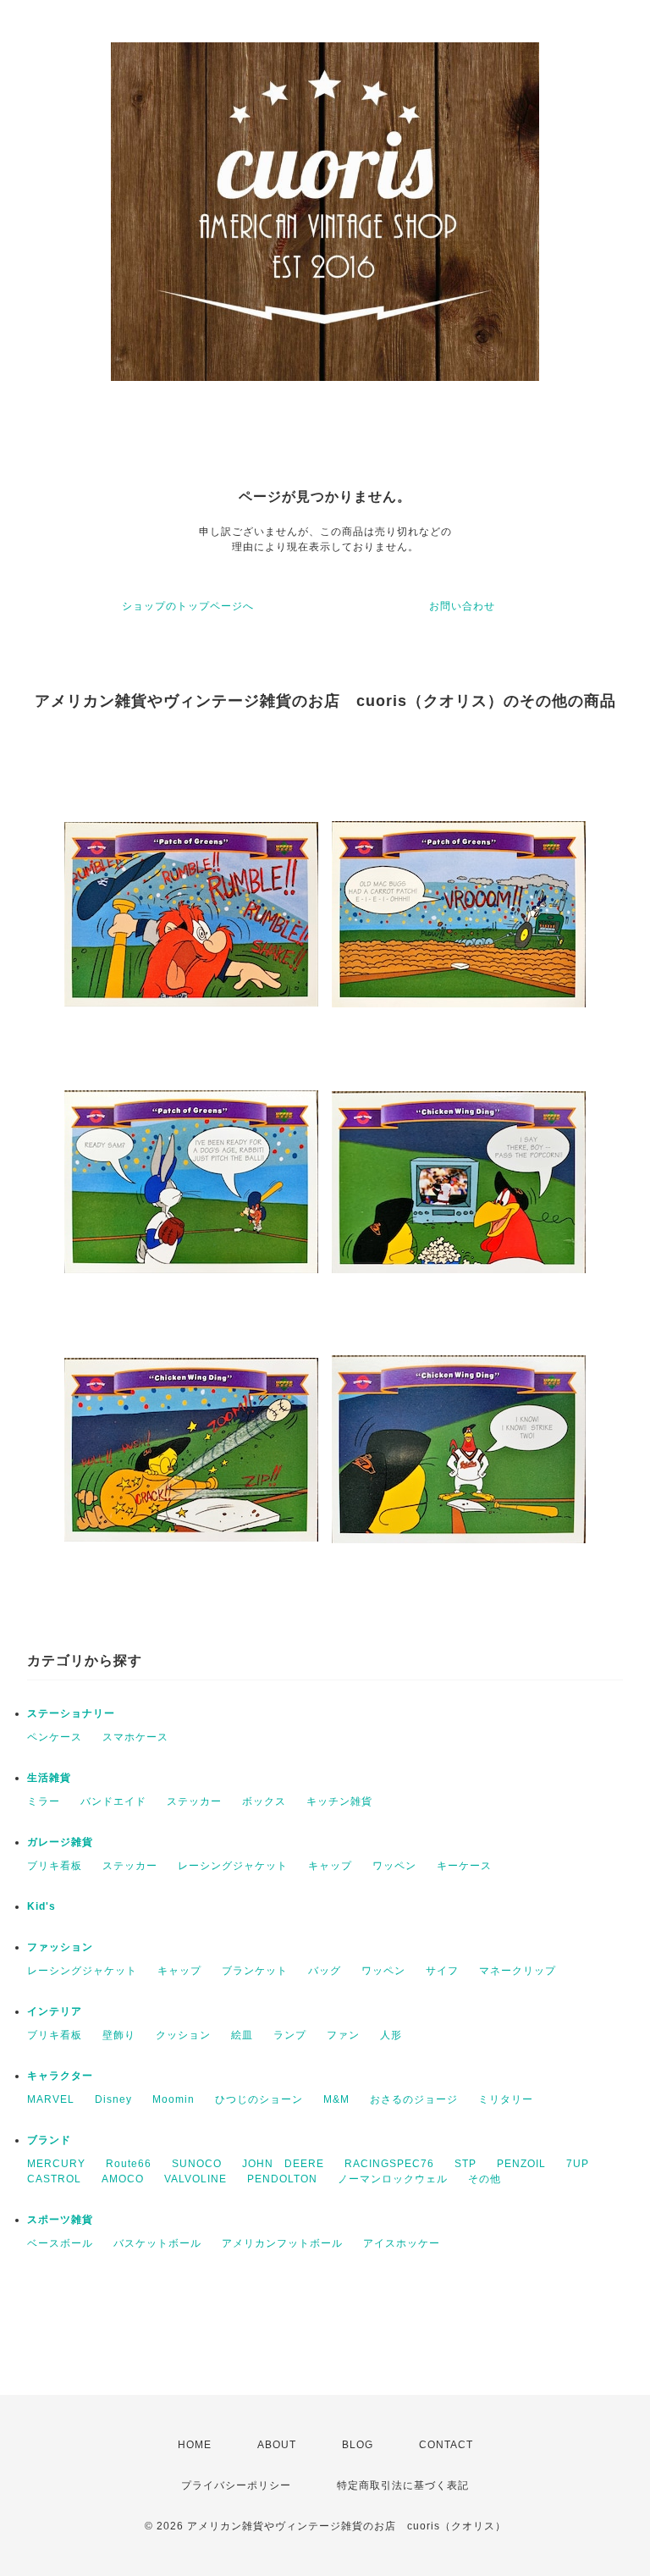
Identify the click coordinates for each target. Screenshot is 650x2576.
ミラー (44, 1801)
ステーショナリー (71, 1713)
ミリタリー (506, 2099)
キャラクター (60, 2076)
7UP (578, 2164)
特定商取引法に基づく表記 (403, 2485)
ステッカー (194, 1801)
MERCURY (56, 2164)
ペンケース (55, 1737)
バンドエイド (113, 1801)
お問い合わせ (462, 606)
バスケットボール (157, 2243)
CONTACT (446, 2445)
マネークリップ (518, 1971)
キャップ (330, 1866)
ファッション (60, 1947)
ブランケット (255, 1971)
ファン (343, 2035)
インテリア (55, 2011)
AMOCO (123, 2179)
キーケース (464, 1866)
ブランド (49, 2140)
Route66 (129, 2164)
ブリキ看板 (55, 1866)
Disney (113, 2099)
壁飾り (119, 2035)
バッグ (325, 1971)
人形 (391, 2035)
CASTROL (54, 2179)
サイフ (442, 1971)
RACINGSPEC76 (389, 2164)
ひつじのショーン (259, 2099)
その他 (485, 2179)
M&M (336, 2099)
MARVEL (51, 2099)
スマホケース (135, 1737)
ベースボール (60, 2243)
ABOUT (277, 2445)
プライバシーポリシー (236, 2485)
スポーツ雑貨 (60, 2220)
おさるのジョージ (414, 2099)
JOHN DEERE (283, 2164)
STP (465, 2164)
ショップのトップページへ (188, 606)
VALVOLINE (196, 2179)
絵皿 (242, 2035)
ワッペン (394, 1866)
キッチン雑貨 (339, 1801)
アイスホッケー (402, 2243)
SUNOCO (197, 2164)
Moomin (174, 2099)
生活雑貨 (49, 1778)
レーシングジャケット (233, 1866)
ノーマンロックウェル (393, 2179)
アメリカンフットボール (282, 2243)
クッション (183, 2035)
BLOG (358, 2445)
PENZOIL (521, 2164)
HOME (195, 2445)
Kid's (41, 1906)
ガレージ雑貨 (60, 1842)
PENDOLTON (282, 2179)
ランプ (290, 2035)
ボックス (264, 1801)
